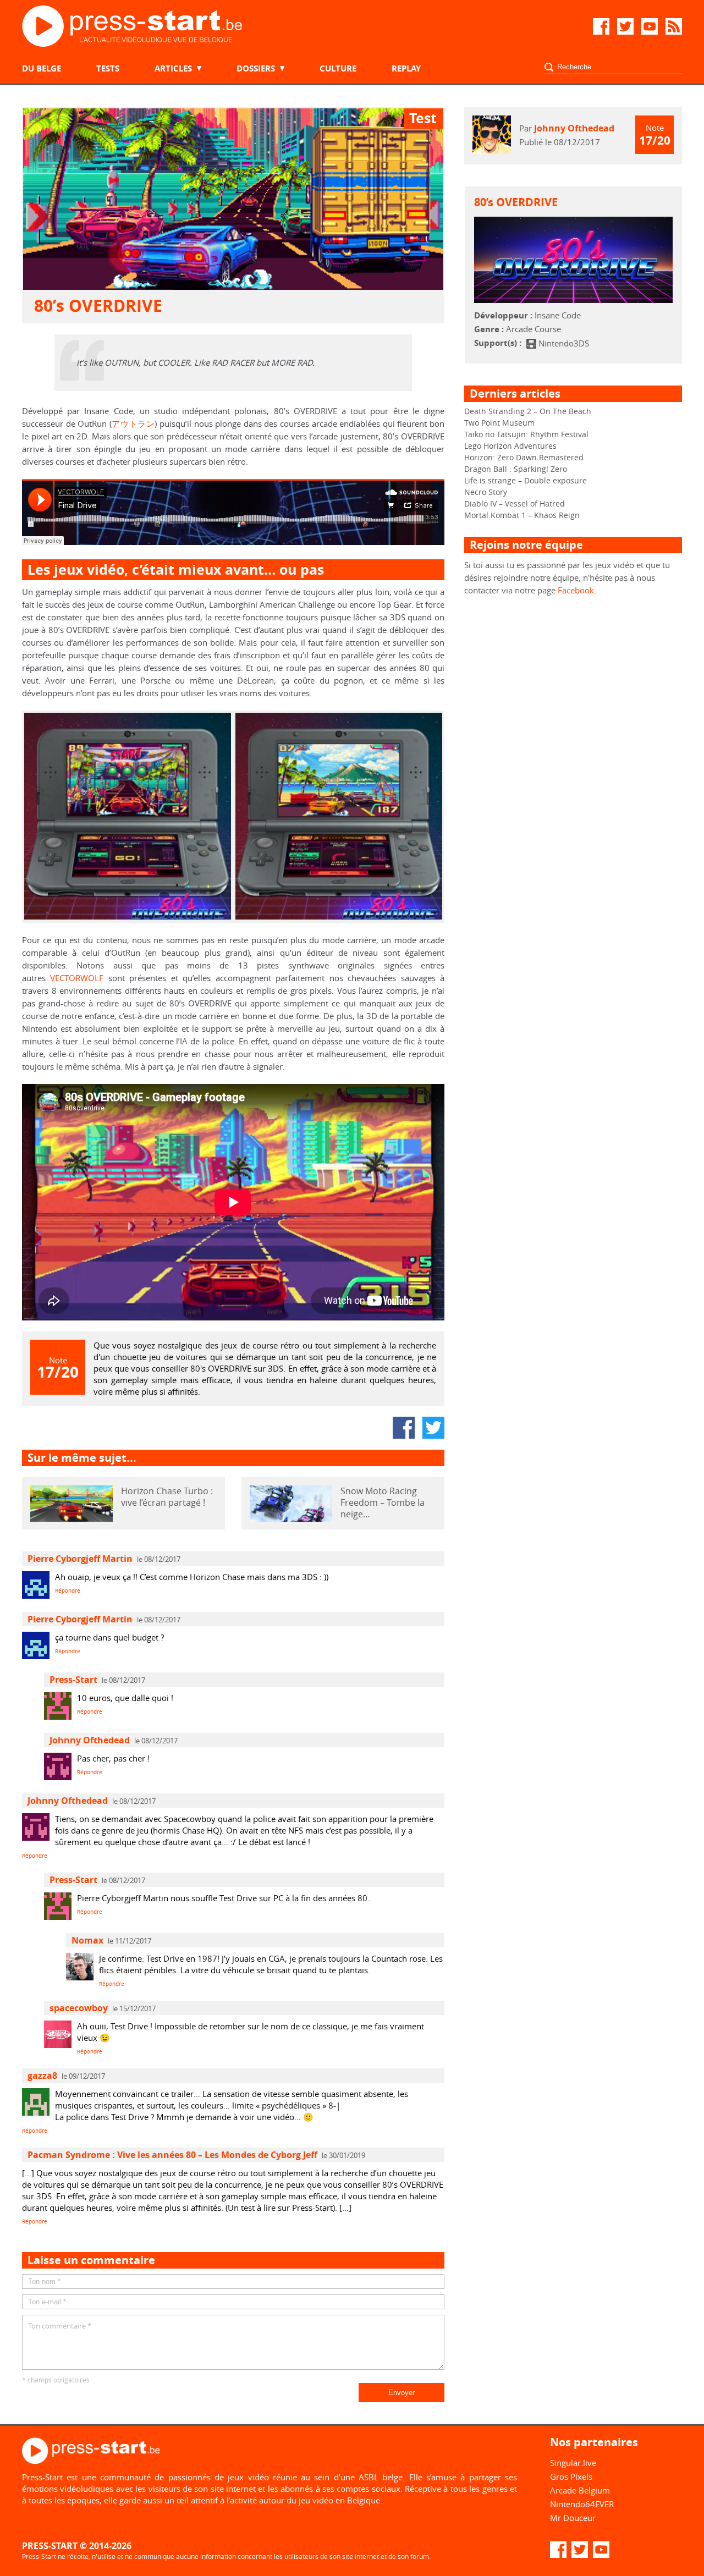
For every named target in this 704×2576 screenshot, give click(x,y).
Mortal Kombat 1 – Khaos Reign (522, 515)
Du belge (42, 68)
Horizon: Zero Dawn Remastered (524, 457)
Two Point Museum (499, 423)
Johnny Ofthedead (574, 128)
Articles (173, 68)
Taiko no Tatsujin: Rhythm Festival (526, 434)
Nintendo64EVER (582, 2504)
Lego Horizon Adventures (510, 446)
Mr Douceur (573, 2518)
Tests (108, 68)
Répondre (68, 1591)
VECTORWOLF (77, 978)
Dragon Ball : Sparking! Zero (516, 469)
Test (423, 118)
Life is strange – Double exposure (526, 480)
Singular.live (573, 2463)
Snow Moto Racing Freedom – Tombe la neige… (383, 1503)
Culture (338, 68)
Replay (406, 68)
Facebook (576, 590)
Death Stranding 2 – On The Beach (528, 411)
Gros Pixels (571, 2476)
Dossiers (256, 68)
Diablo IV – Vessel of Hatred (515, 503)
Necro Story (486, 492)
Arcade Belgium (580, 2490)
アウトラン (133, 423)
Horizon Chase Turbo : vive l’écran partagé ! (167, 1497)
